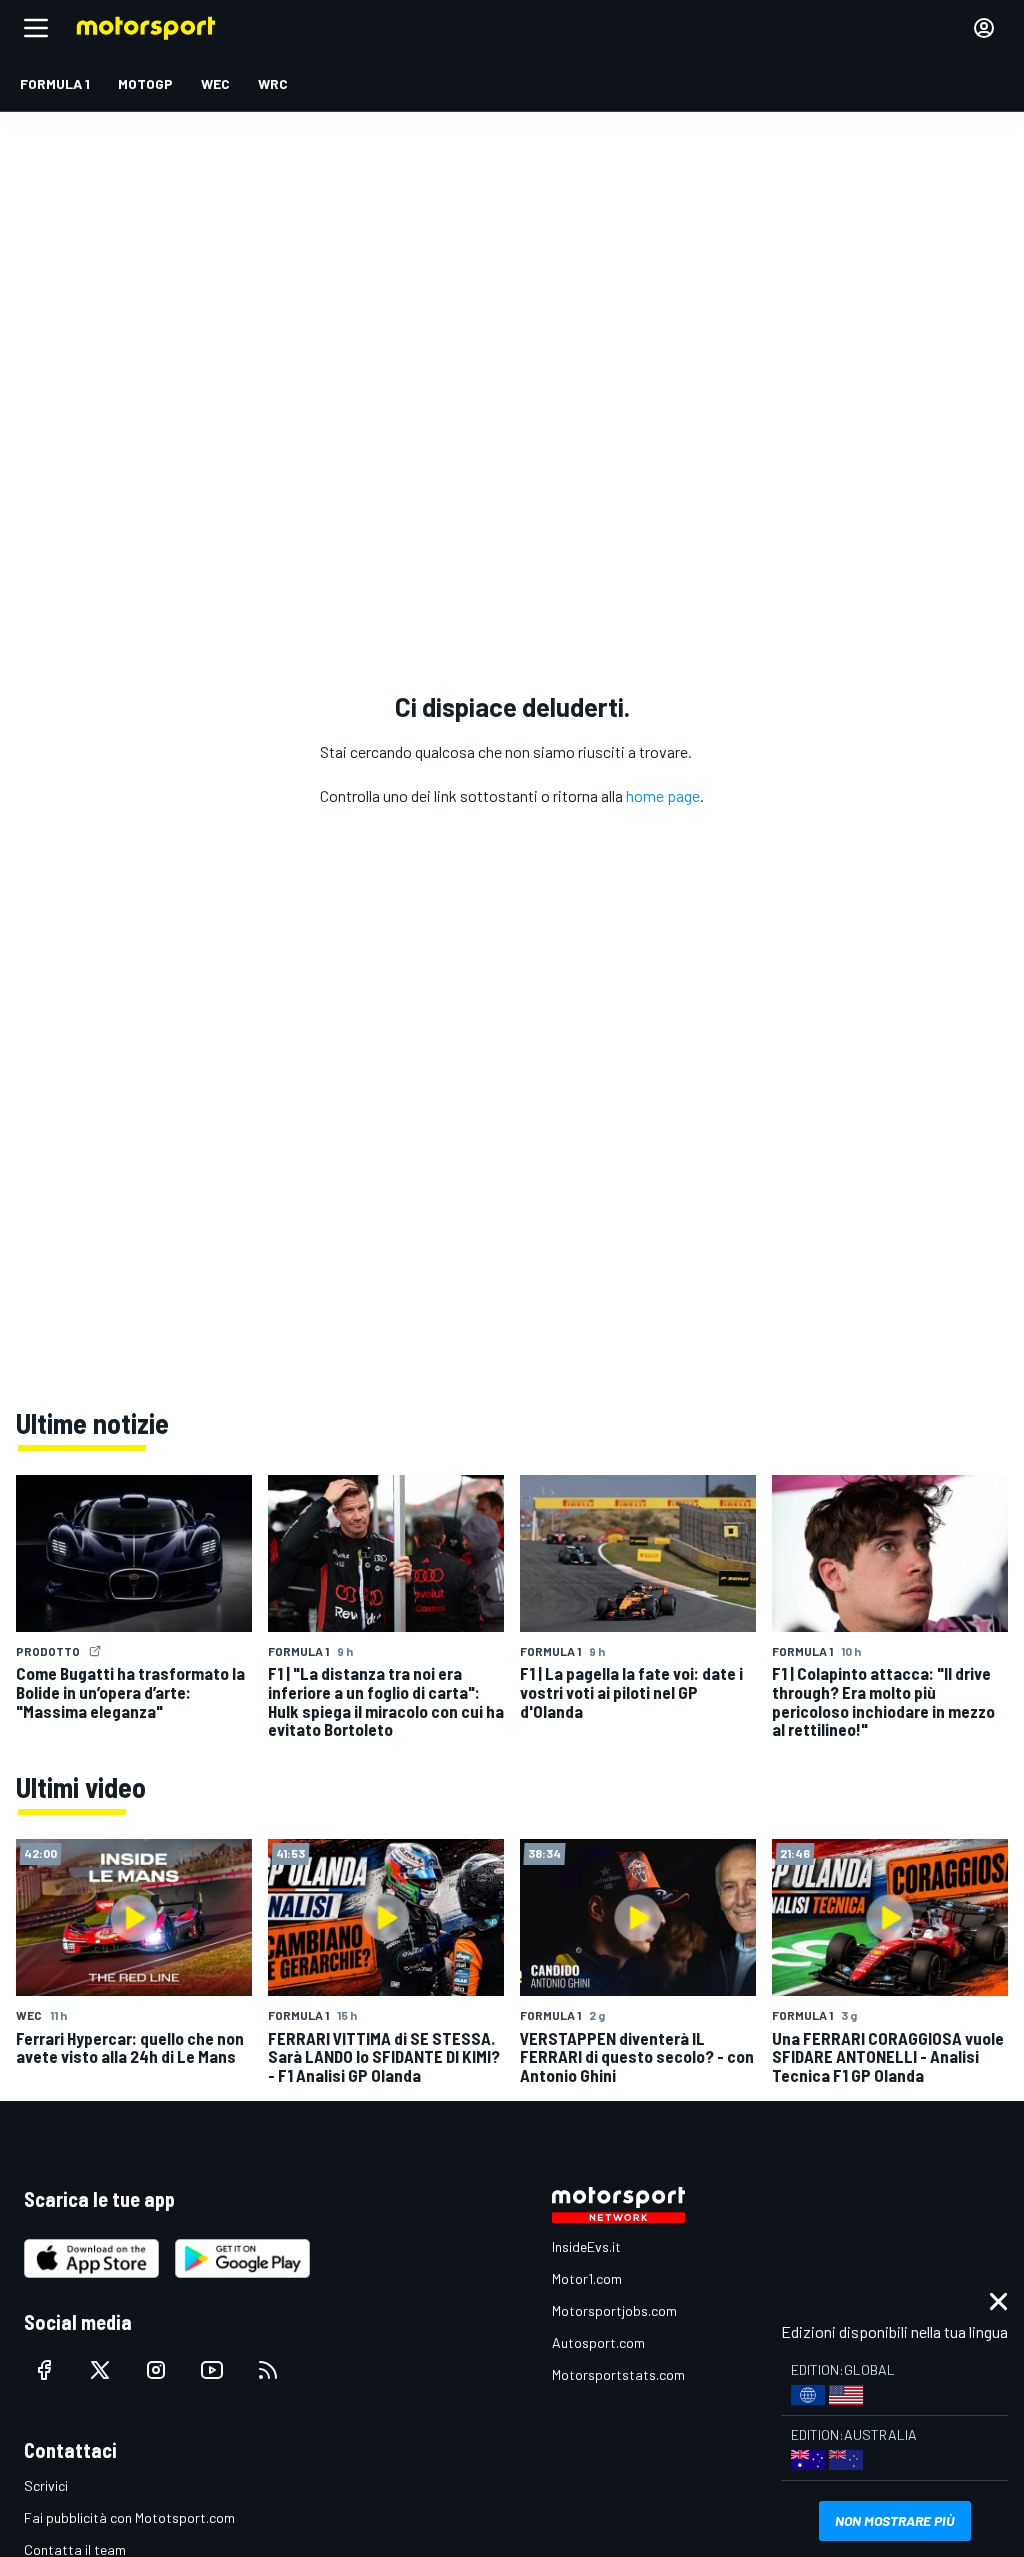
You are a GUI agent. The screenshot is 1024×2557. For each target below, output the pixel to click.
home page (663, 795)
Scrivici (46, 2485)
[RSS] (268, 2370)
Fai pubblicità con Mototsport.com (129, 2517)
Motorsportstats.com (618, 2374)
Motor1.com (587, 2278)
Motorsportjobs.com (614, 2310)
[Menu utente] (984, 28)
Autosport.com (598, 2342)
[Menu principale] (36, 28)
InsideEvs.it (586, 2246)
